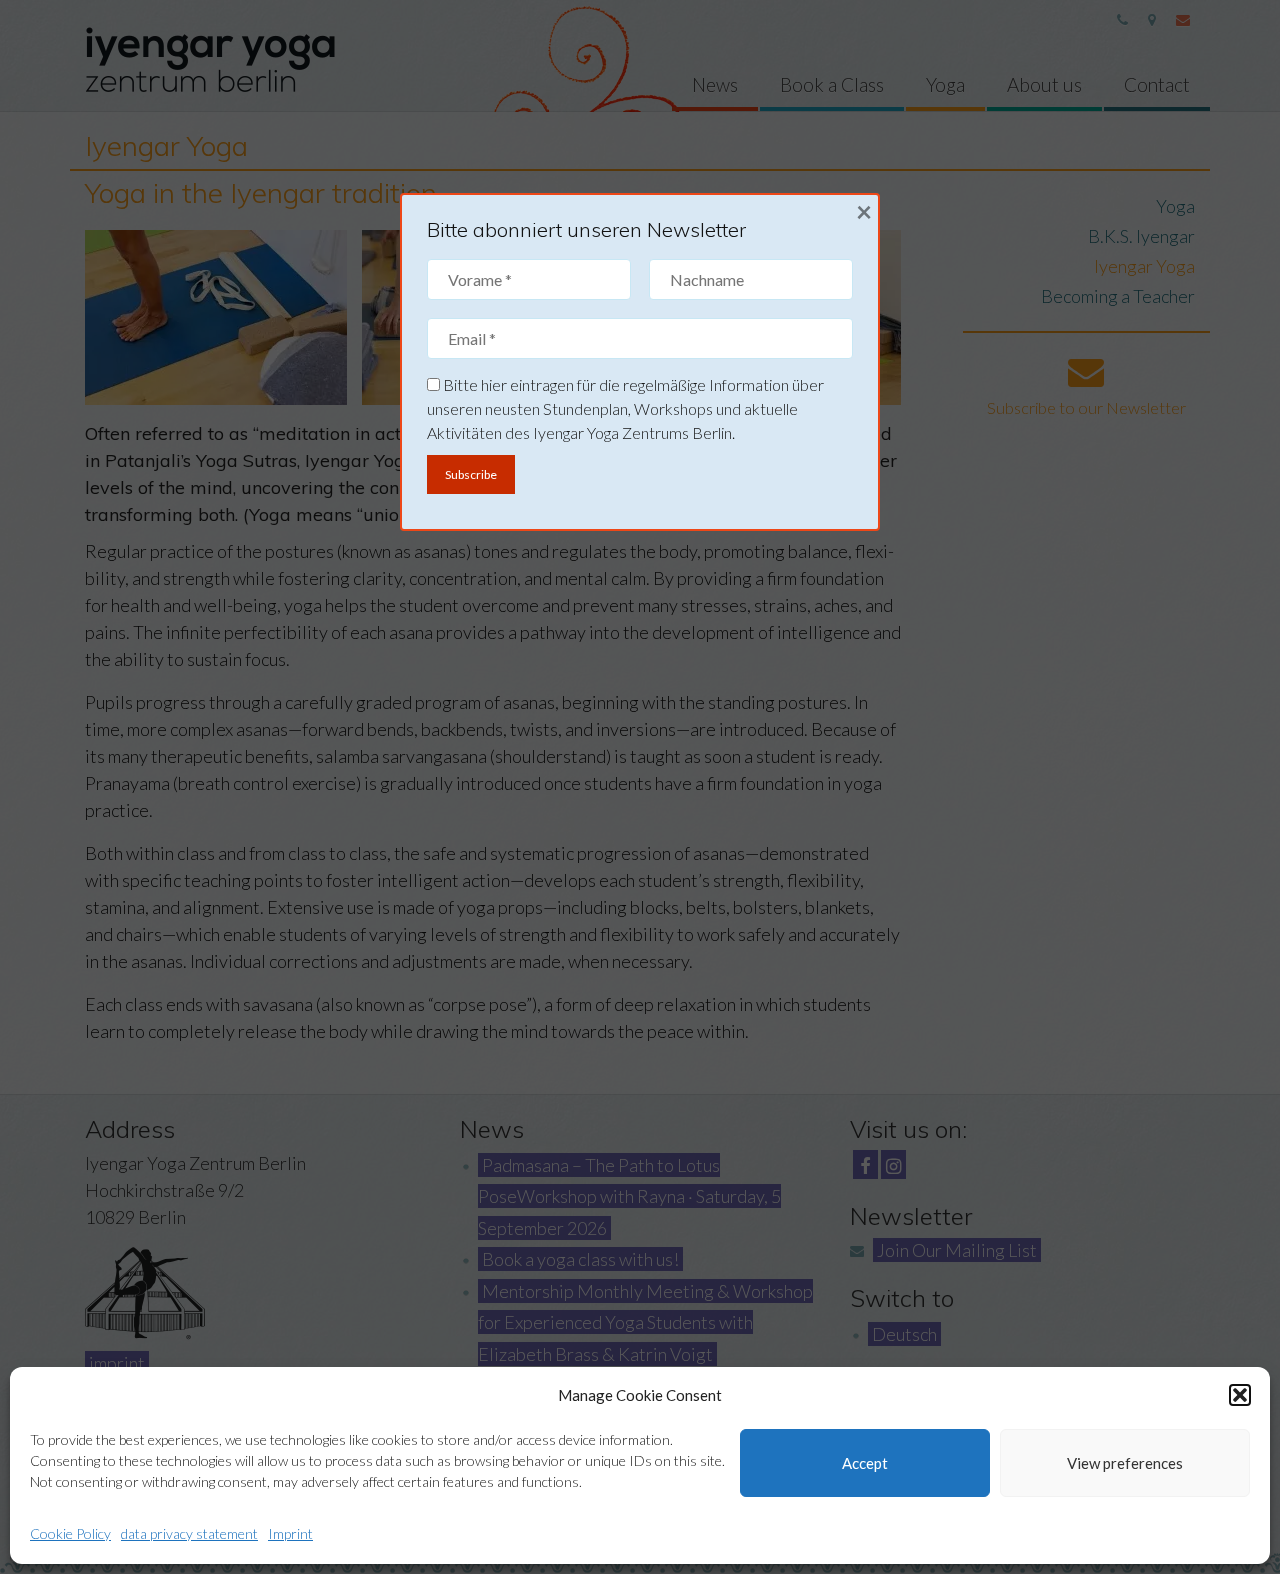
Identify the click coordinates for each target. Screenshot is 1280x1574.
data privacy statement (189, 1533)
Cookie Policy (70, 1533)
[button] (1240, 1395)
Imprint (290, 1533)
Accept (865, 1463)
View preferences (1125, 1463)
